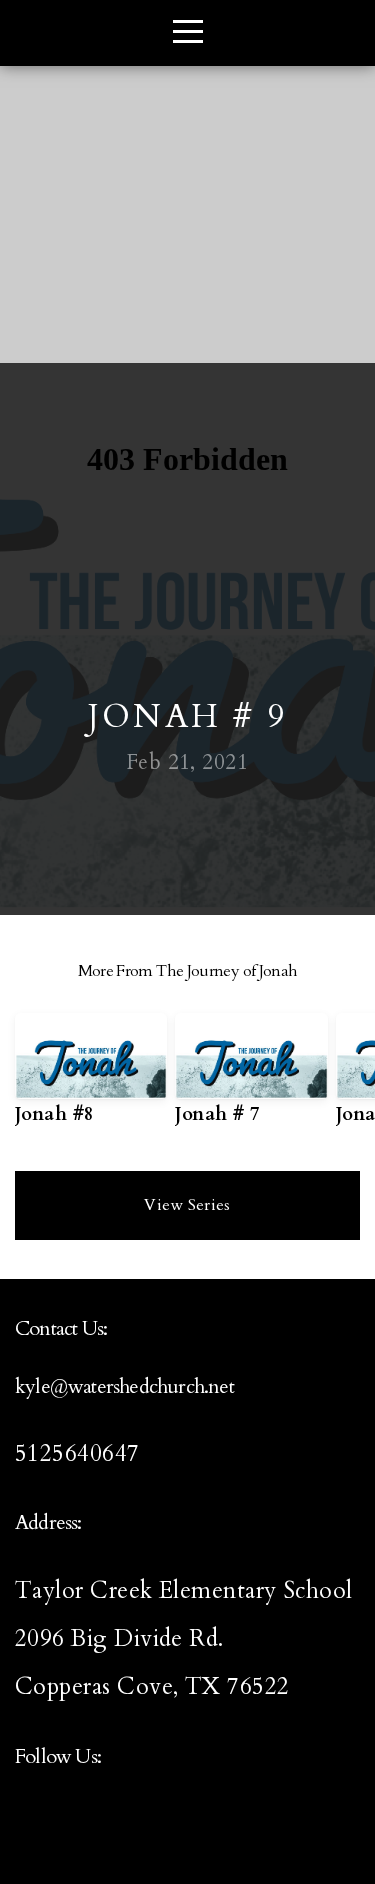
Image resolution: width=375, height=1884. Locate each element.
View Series (187, 1205)
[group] (91, 1077)
